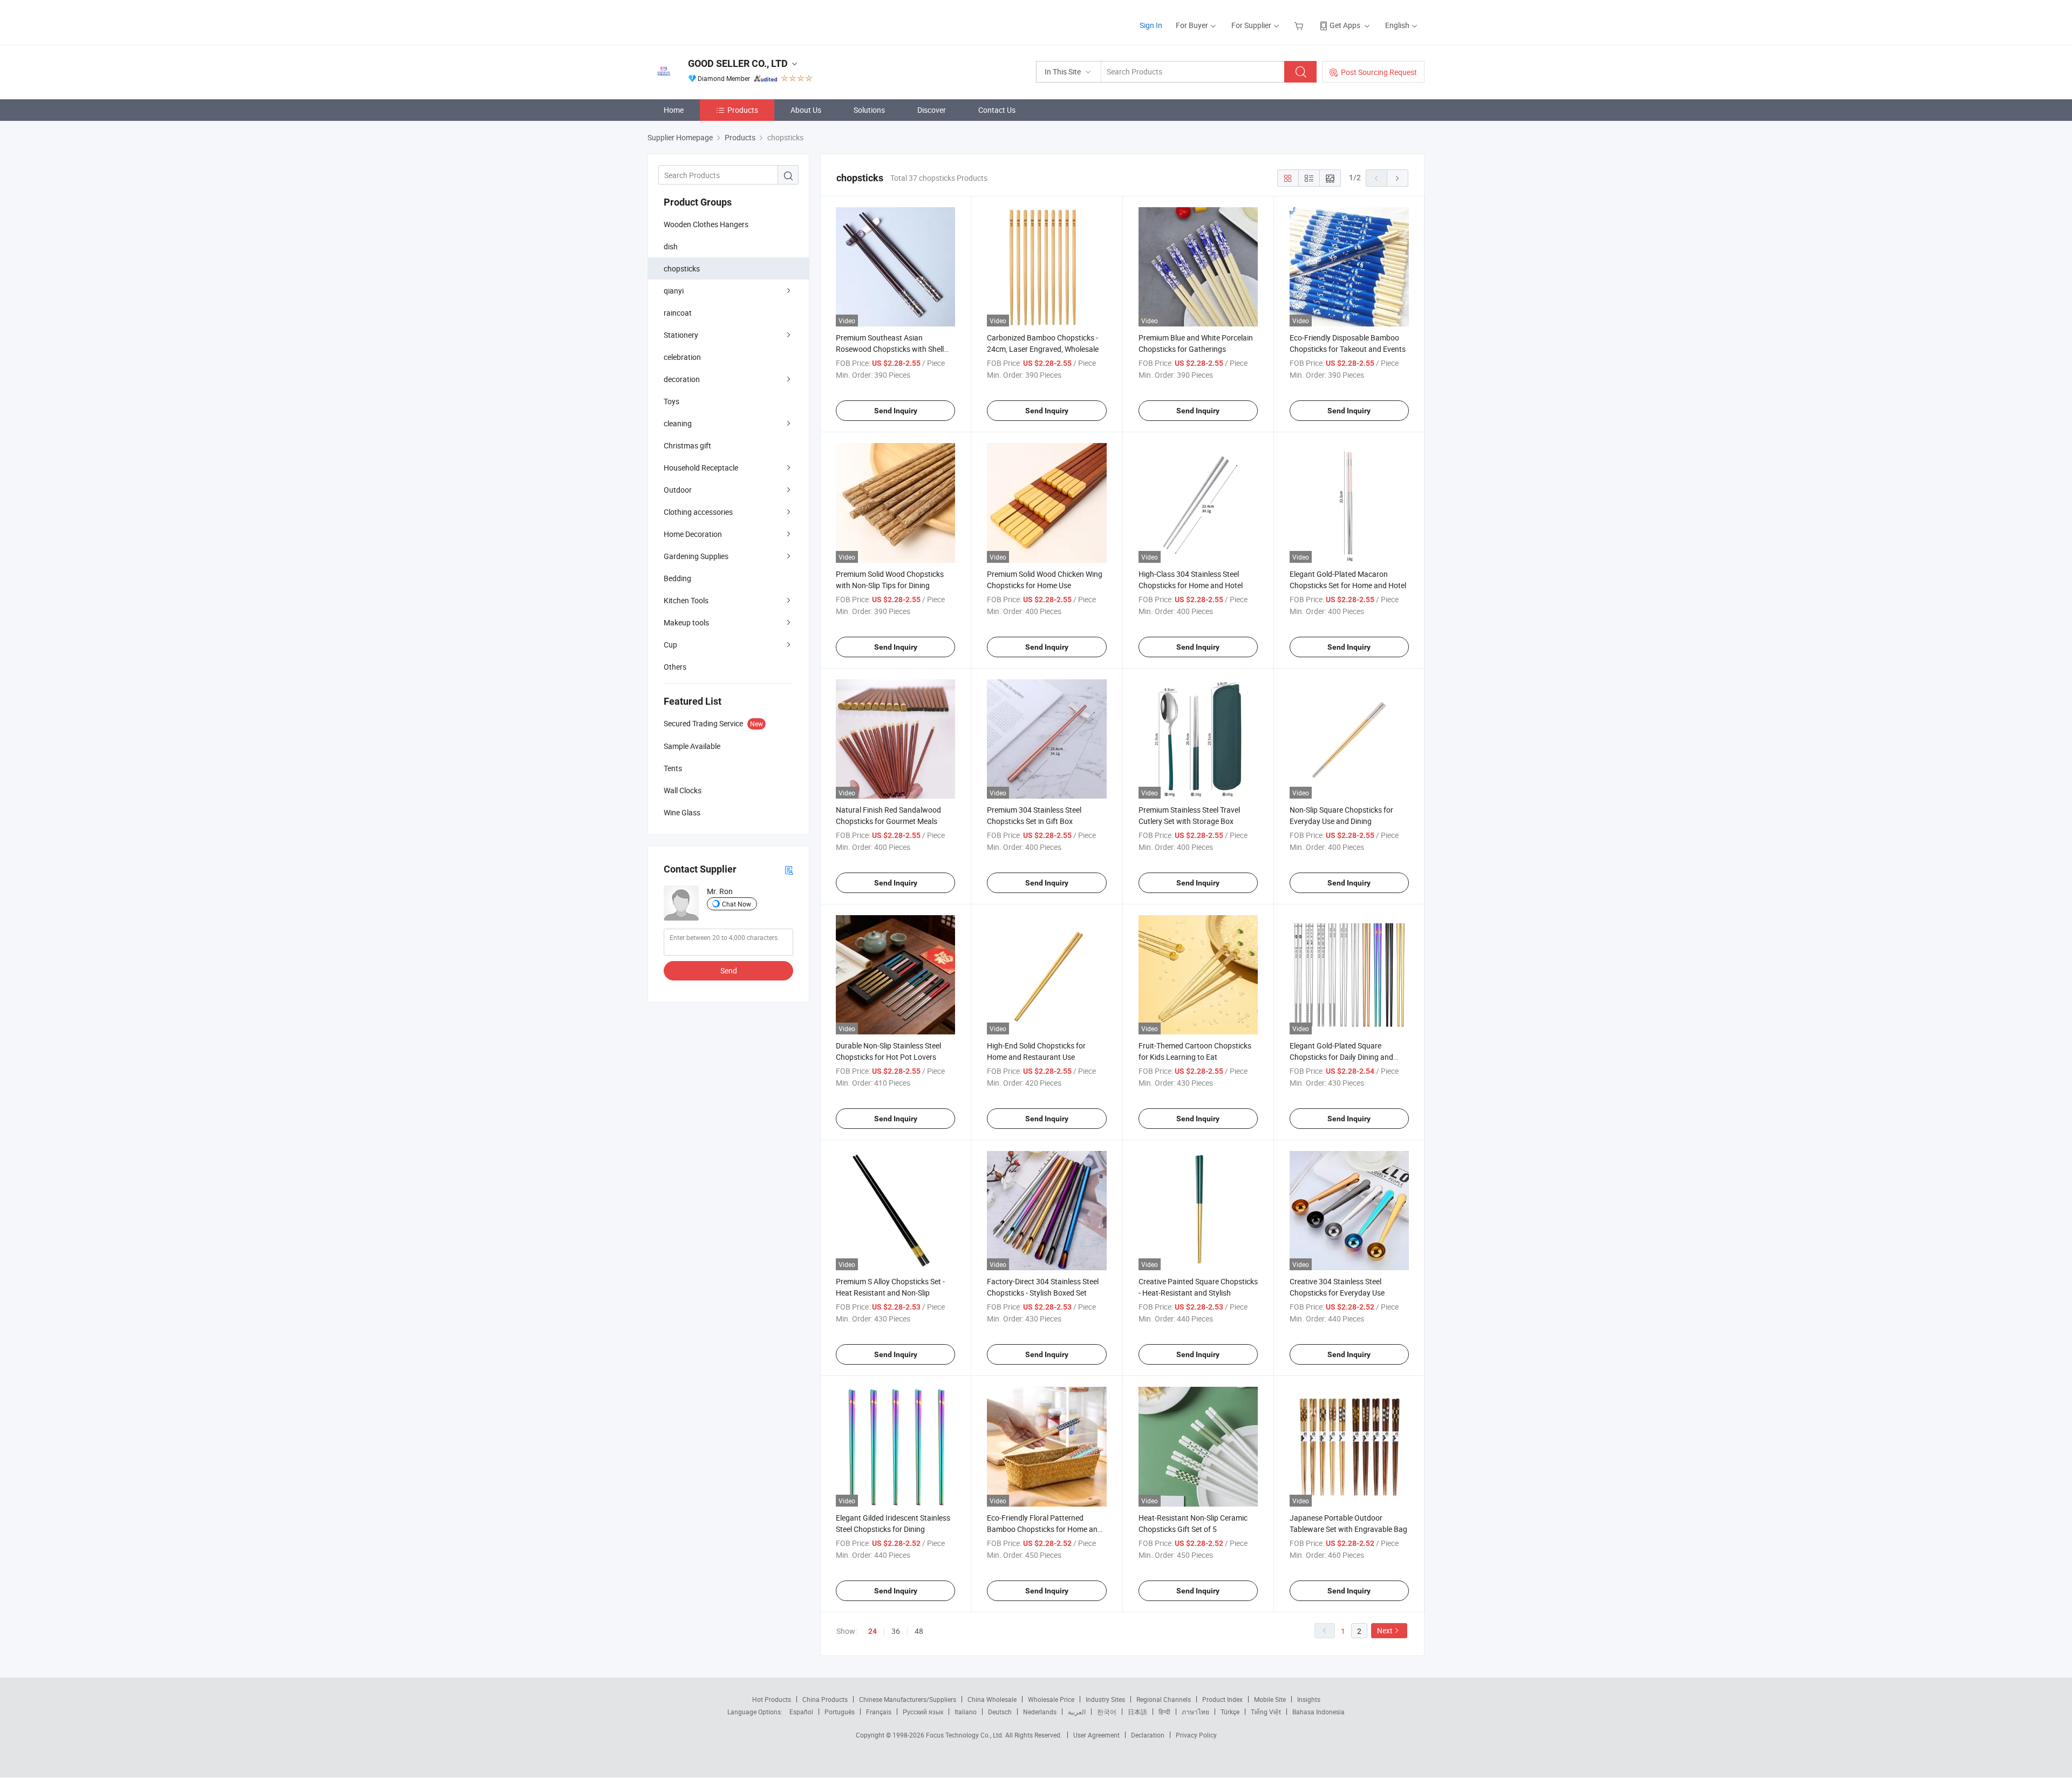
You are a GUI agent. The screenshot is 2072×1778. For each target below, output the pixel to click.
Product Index (1222, 1699)
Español (801, 1712)
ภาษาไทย (1195, 1712)
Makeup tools (686, 622)
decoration (682, 379)
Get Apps (1345, 25)
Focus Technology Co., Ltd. (966, 1735)
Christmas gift (687, 445)
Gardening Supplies (696, 556)
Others (675, 667)
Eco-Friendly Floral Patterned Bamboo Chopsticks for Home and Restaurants (1044, 1529)
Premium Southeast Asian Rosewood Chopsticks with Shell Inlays (890, 349)
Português (840, 1712)
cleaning (678, 423)
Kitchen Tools (686, 600)
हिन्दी (1164, 1712)
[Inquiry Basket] (1300, 25)
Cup (670, 645)
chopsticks (682, 268)
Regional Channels (1164, 1699)
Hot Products (772, 1699)
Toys (672, 401)
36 (896, 1631)
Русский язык (923, 1712)
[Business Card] (789, 870)
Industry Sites (1105, 1699)
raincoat (678, 313)
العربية (1077, 1712)
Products (743, 110)
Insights (1309, 1699)
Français (879, 1712)
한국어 (1107, 1712)
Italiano (966, 1712)
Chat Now (737, 904)
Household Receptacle (701, 468)
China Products (825, 1699)
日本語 (1137, 1712)
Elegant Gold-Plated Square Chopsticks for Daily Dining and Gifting (1341, 1057)
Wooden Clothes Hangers (706, 224)
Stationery (681, 335)
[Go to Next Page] (1398, 178)
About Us (806, 110)
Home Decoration (693, 534)
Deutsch (1000, 1712)
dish (671, 246)
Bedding (677, 578)
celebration (682, 357)
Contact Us (997, 110)
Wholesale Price (1051, 1699)
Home (674, 110)
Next (1385, 1630)
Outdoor (678, 490)
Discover (932, 110)
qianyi (674, 291)
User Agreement (1096, 1735)
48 (919, 1631)
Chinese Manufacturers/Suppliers (908, 1699)
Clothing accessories (698, 512)
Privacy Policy (1196, 1735)
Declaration (1148, 1735)
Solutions (869, 110)
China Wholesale (992, 1699)
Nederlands (1040, 1712)
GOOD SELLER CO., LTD (738, 63)
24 (873, 1631)
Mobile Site (1270, 1699)
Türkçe (1230, 1712)
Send (729, 970)
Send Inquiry (896, 411)
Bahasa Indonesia (1318, 1712)
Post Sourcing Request (1379, 72)
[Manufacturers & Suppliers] (717, 21)
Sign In (1151, 25)
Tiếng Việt (1266, 1712)
